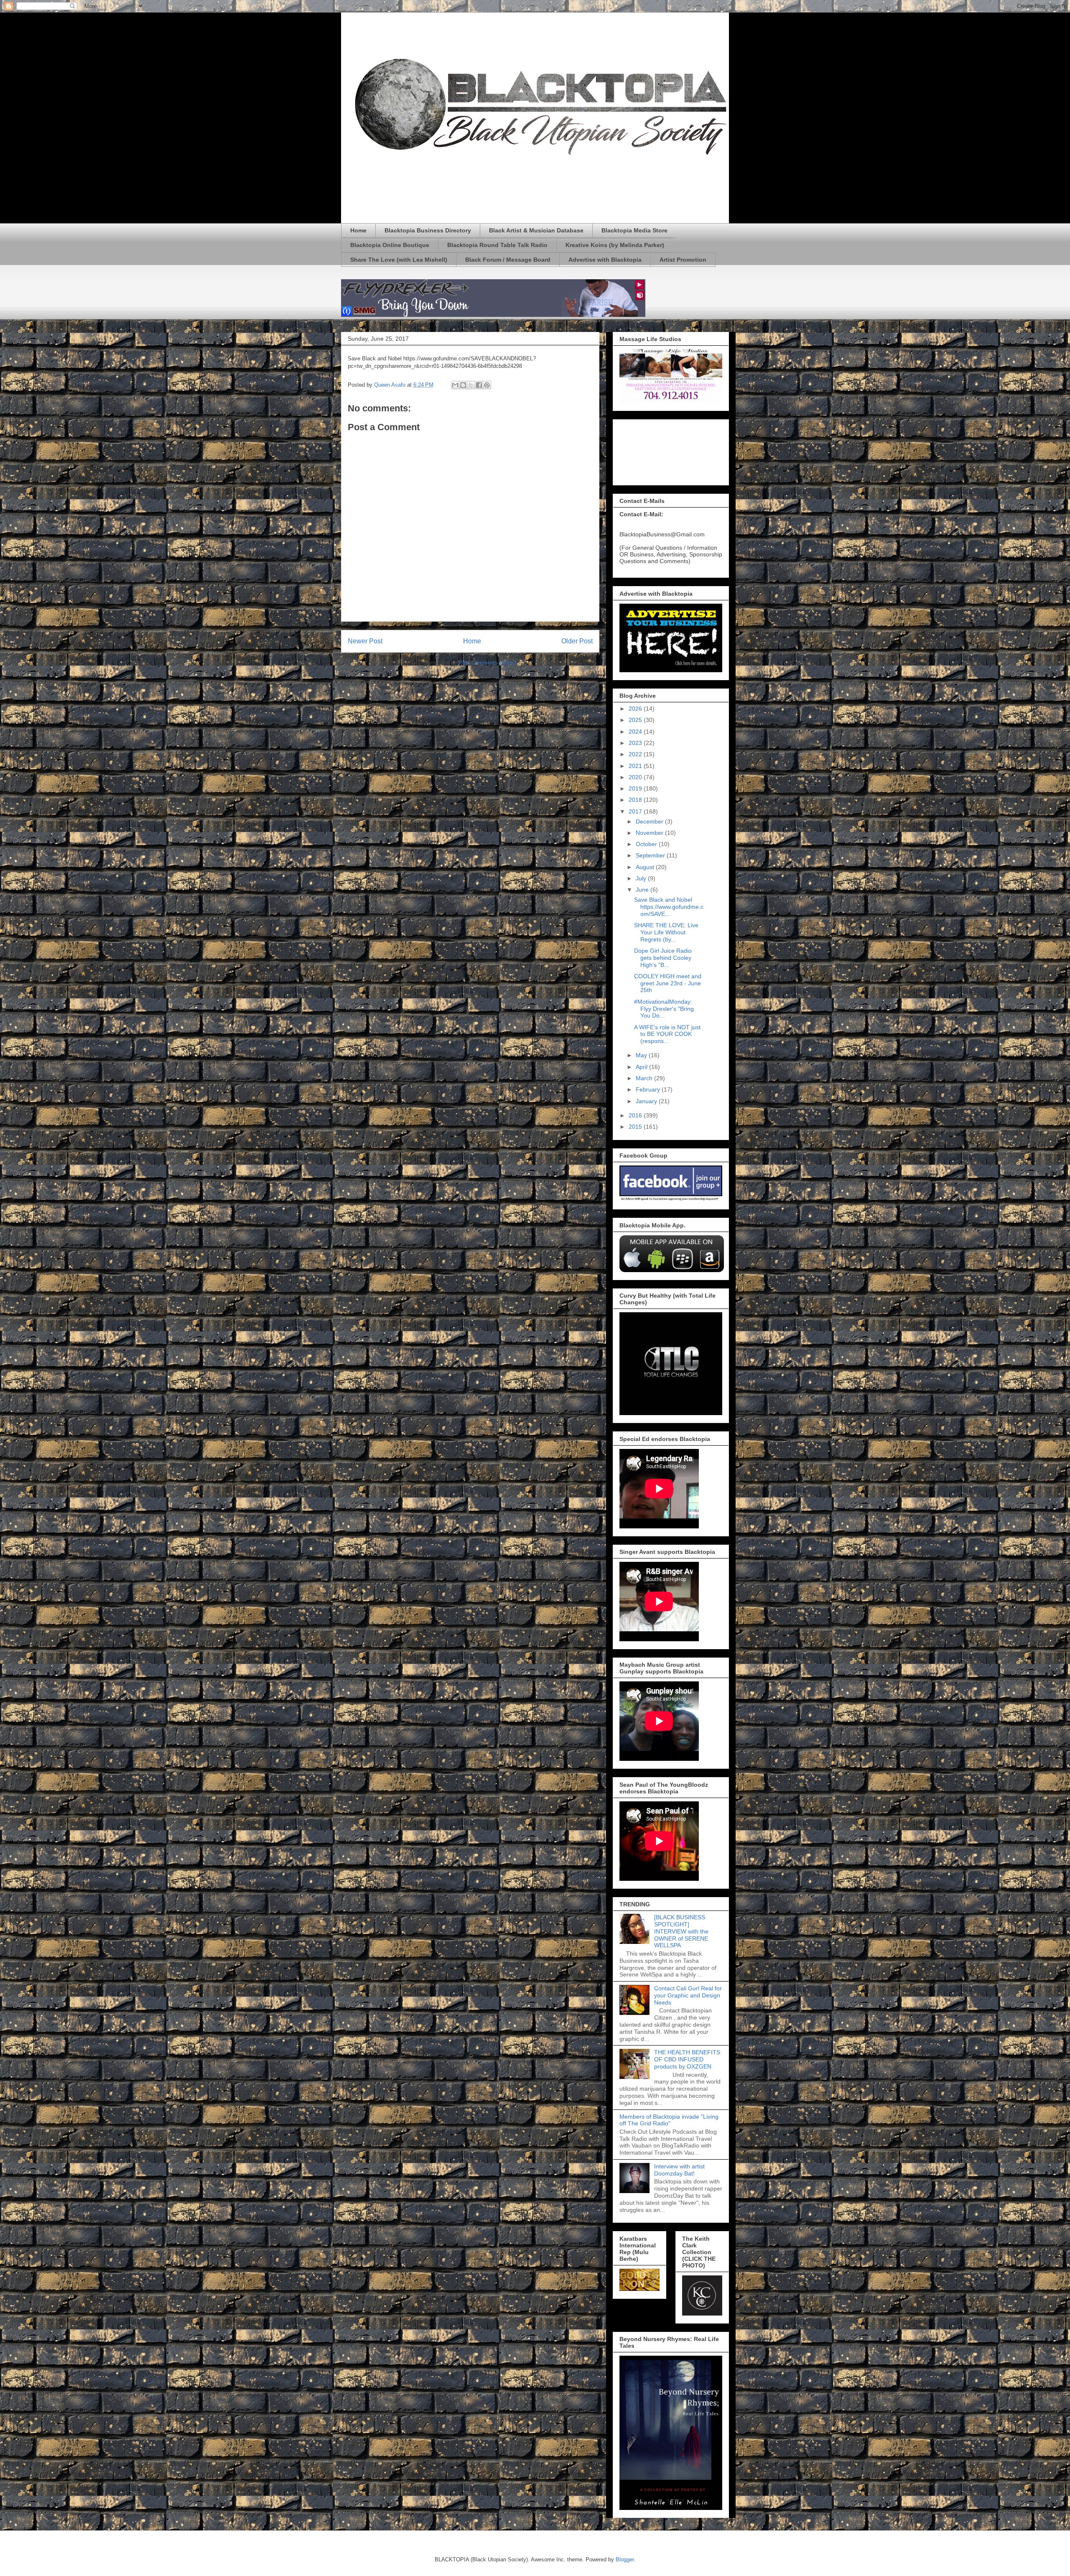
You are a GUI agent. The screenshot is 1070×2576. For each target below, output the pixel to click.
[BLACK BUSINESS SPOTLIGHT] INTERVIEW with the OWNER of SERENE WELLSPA (681, 1931)
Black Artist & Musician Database (536, 230)
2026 (636, 709)
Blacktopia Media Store (634, 230)
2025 (636, 720)
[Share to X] (471, 385)
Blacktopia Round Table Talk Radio (497, 245)
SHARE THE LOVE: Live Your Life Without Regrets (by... (666, 932)
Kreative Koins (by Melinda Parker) (615, 245)
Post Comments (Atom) (487, 663)
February (649, 1089)
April (642, 1067)
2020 (636, 777)
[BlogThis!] (463, 385)
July (642, 878)
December (650, 821)
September (651, 855)
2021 (636, 766)
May (642, 1055)
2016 (636, 1115)
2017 (636, 811)
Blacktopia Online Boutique (390, 245)
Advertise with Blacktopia (605, 260)
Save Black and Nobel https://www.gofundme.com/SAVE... (669, 907)
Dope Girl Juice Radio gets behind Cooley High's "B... (663, 958)
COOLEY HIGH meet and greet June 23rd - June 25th (668, 983)
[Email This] (455, 385)
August (646, 867)
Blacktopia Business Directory (428, 230)
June (643, 890)
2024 (636, 732)
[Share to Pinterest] (487, 385)
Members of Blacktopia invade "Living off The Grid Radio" (669, 2120)
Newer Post (365, 641)
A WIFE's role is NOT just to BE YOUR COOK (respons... (667, 1034)
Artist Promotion (683, 260)
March (645, 1078)
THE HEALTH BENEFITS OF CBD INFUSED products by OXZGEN (687, 2059)
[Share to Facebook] (479, 385)
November (650, 833)
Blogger (625, 2559)
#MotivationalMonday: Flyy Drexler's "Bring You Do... (664, 1009)
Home (358, 230)
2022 (636, 754)
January (647, 1101)
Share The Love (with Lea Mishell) (399, 260)
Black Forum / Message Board (508, 260)
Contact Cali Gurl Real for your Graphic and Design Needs (688, 1995)
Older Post (577, 641)
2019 (636, 788)
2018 (636, 800)
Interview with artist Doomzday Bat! (679, 2170)
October (647, 844)
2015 (636, 1127)
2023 (636, 743)
